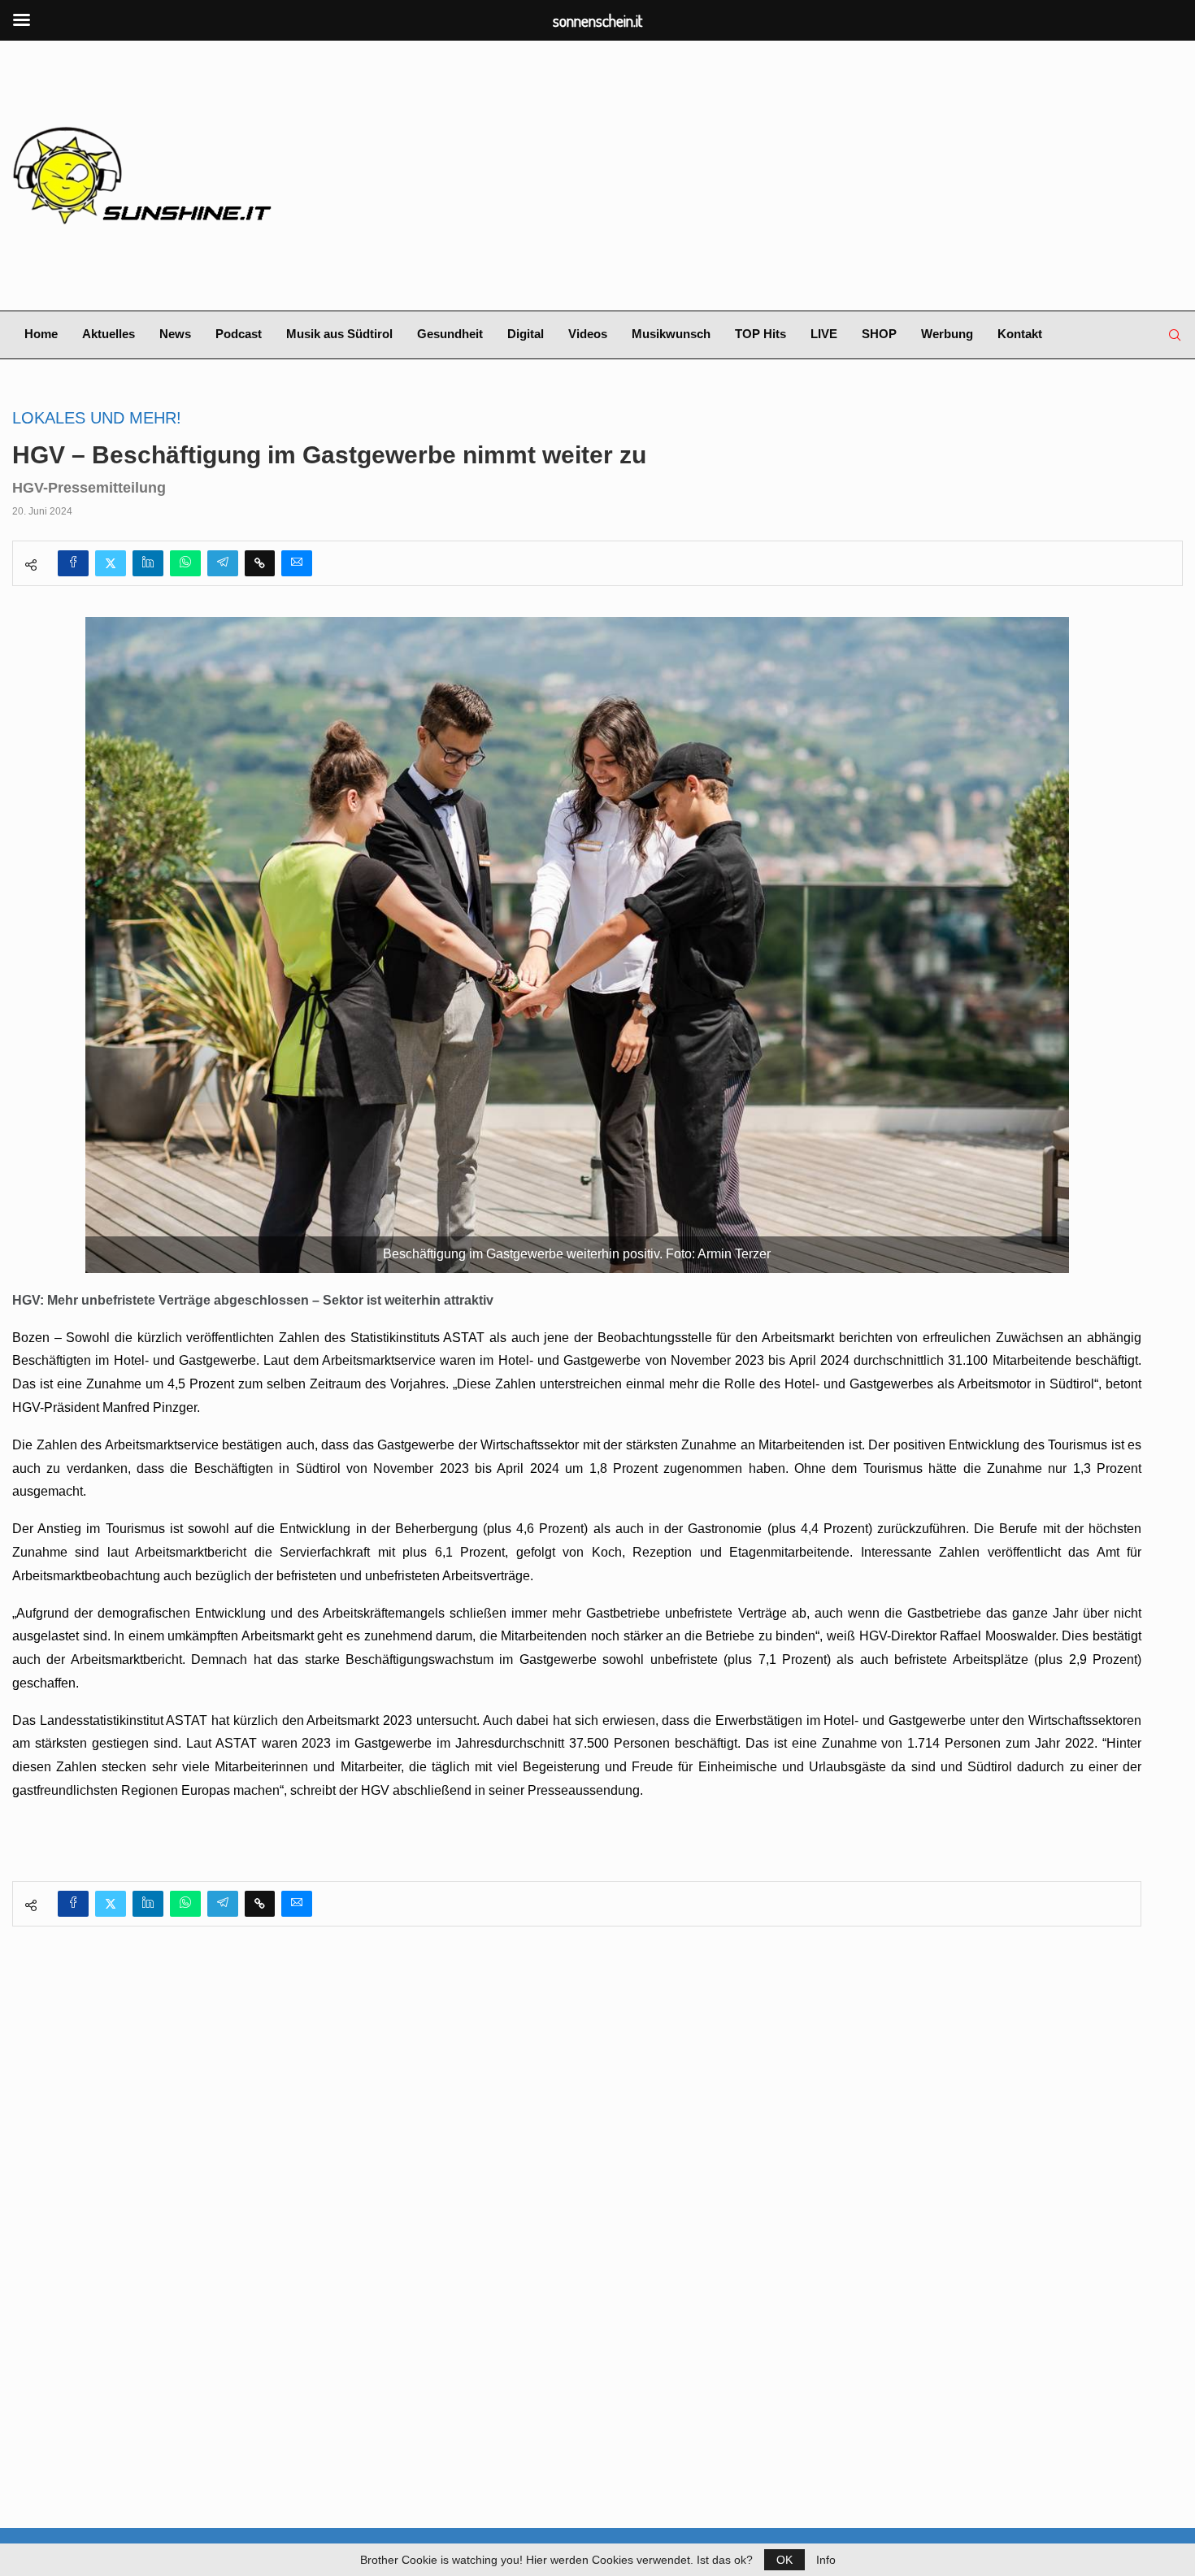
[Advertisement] (797, 176)
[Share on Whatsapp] (185, 563)
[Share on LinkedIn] (148, 563)
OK (784, 2560)
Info (826, 2560)
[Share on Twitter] (111, 563)
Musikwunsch (671, 334)
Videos (588, 334)
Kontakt (1020, 334)
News (175, 334)
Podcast (239, 334)
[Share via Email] (297, 563)
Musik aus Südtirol (339, 334)
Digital (526, 334)
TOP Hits (760, 334)
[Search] (1175, 335)
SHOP (879, 334)
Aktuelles (109, 334)
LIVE (824, 334)
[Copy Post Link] (260, 563)
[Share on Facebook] (73, 563)
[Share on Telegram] (223, 563)
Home (41, 334)
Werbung (947, 334)
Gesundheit (450, 334)
